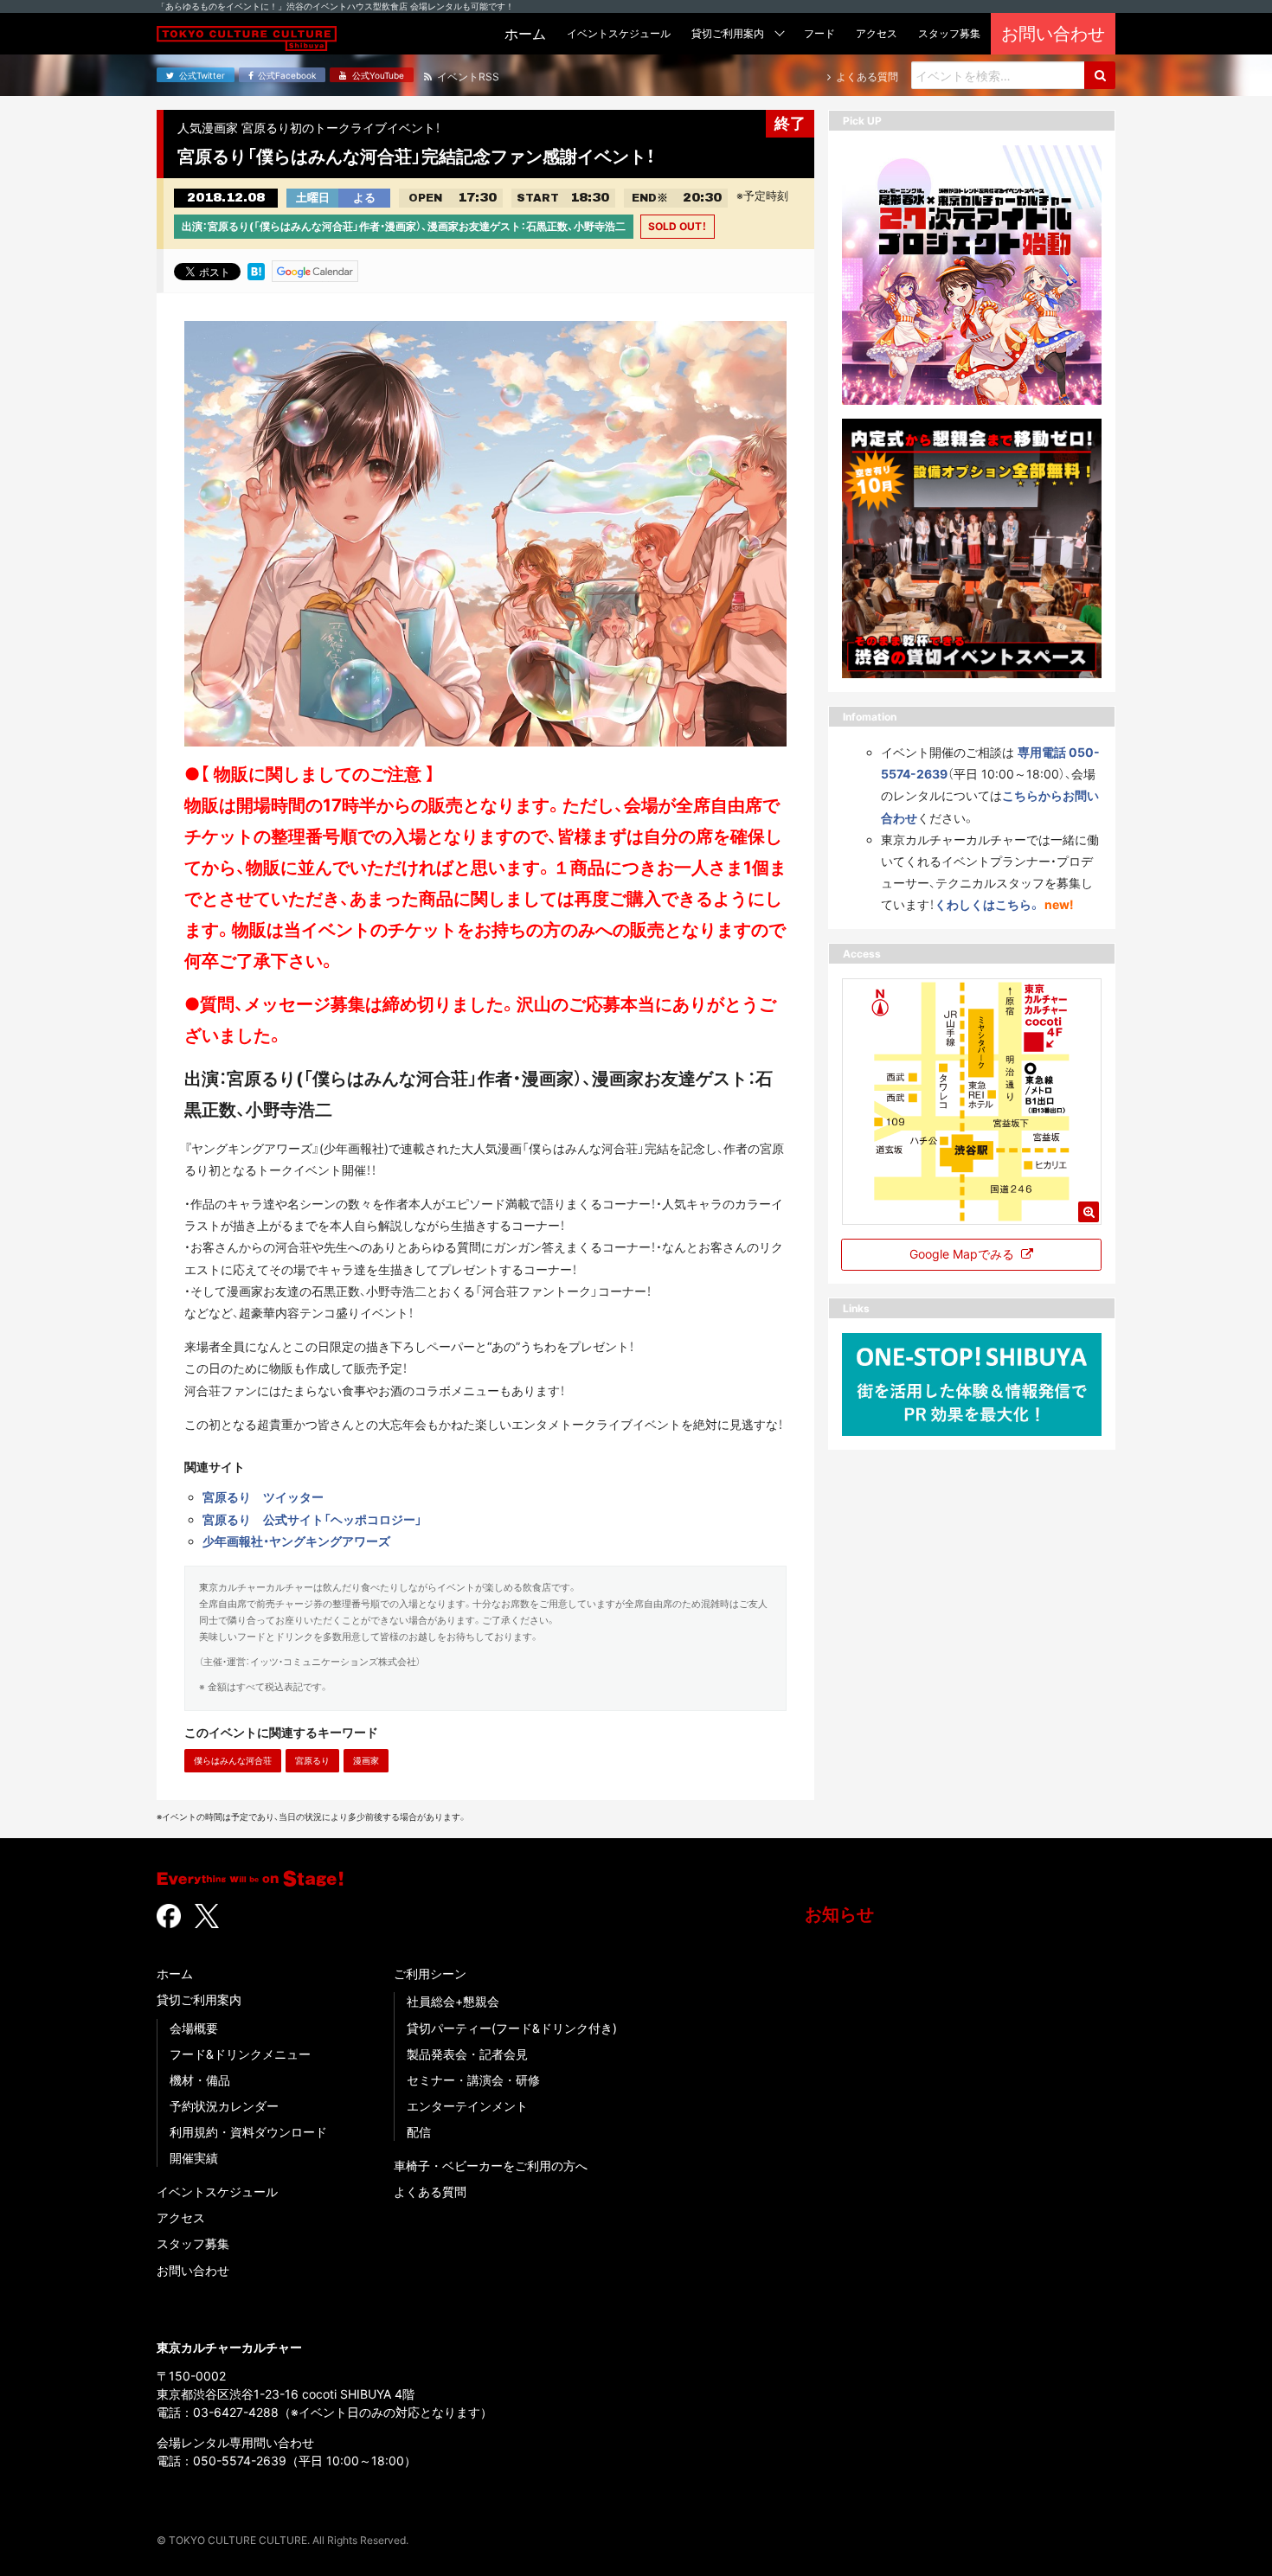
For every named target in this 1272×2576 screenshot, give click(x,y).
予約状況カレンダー (224, 2106)
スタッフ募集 (193, 2243)
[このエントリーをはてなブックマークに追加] (256, 270)
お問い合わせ (193, 2270)
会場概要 (194, 2028)
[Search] (1100, 75)
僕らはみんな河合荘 (233, 1760)
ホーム (175, 1974)
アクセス (181, 2217)
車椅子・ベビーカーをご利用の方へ (491, 2166)
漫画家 (366, 1760)
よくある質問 (430, 2192)
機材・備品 (200, 2080)
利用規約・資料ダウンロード (248, 2132)
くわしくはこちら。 (988, 904)
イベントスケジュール (217, 2192)
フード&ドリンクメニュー (240, 2054)
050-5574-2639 (240, 2461)
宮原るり (312, 1760)
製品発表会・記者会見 (467, 2054)
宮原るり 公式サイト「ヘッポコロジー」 (312, 1519)
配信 (419, 2132)
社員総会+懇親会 (453, 2001)
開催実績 (194, 2158)
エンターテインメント (467, 2106)
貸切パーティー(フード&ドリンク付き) (512, 2028)
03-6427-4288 (236, 2412)
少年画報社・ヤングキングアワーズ (296, 1541)
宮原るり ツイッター (263, 1497)
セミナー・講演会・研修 (473, 2080)
